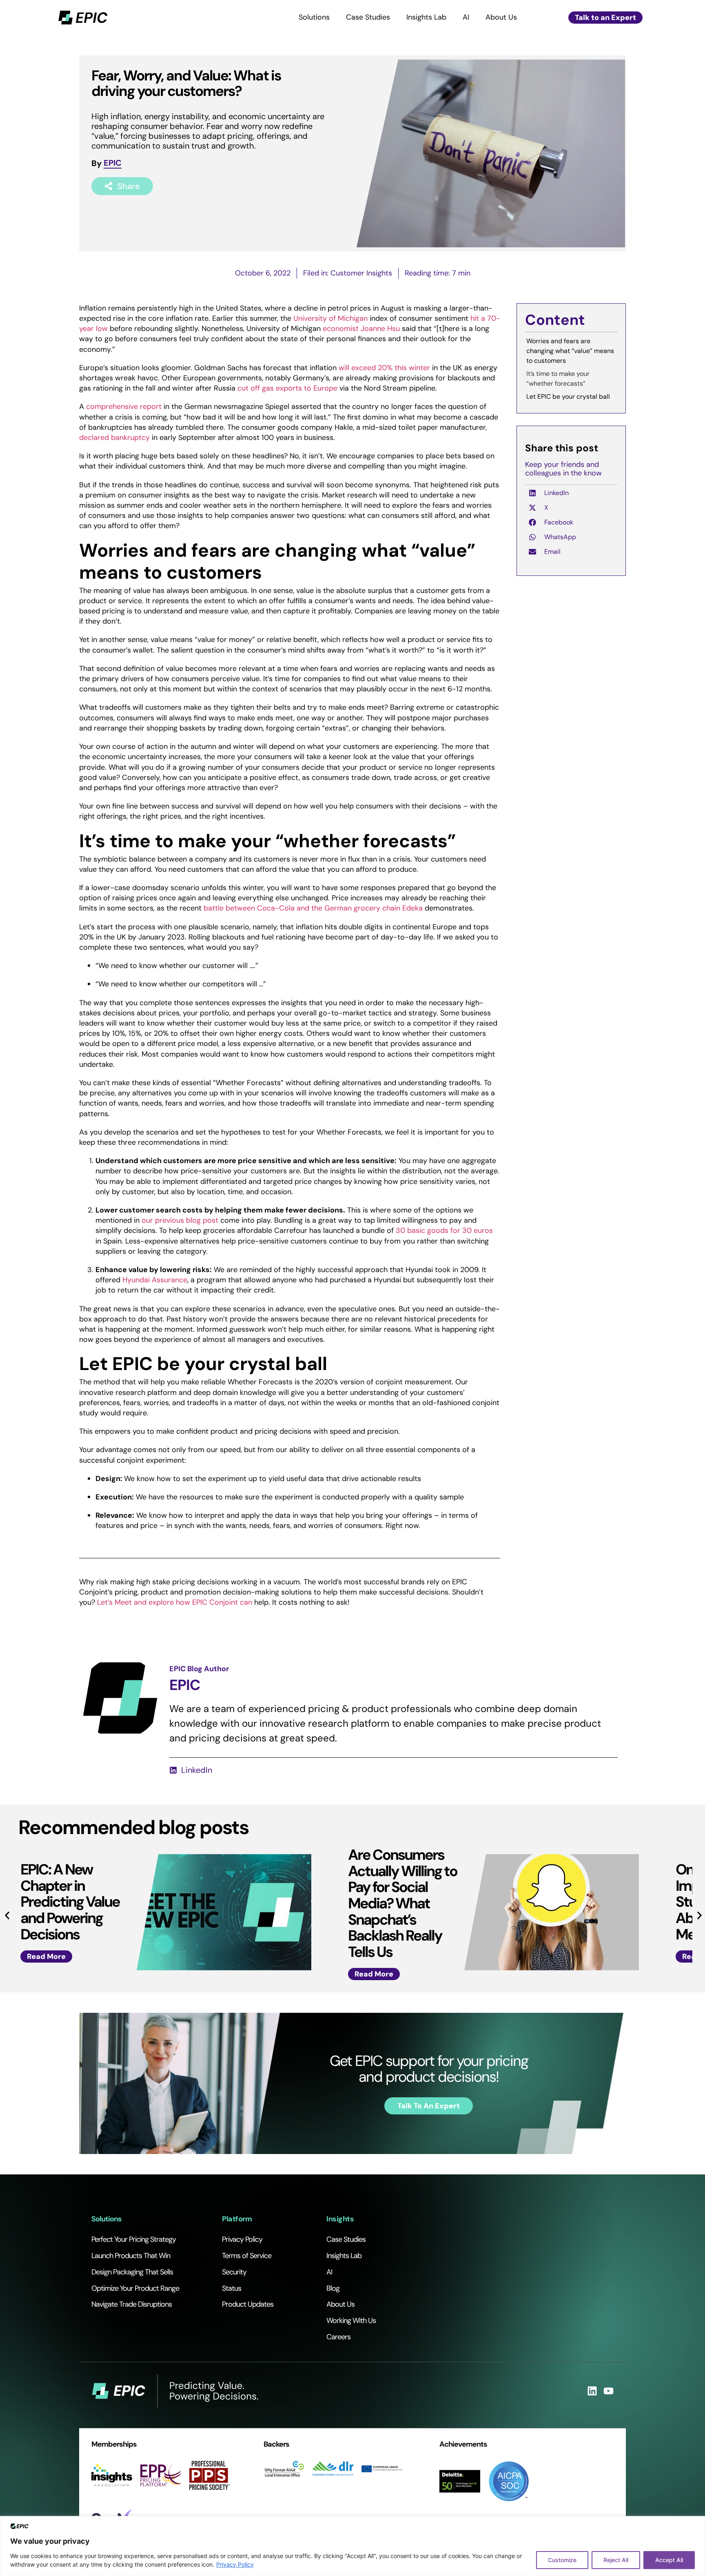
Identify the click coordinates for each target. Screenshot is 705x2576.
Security (234, 2272)
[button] (610, 322)
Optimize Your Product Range (135, 2288)
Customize (562, 2560)
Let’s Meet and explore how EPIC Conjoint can (176, 1602)
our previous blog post (180, 1220)
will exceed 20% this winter (384, 368)
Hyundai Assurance (155, 1280)
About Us (501, 17)
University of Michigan (330, 318)
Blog (333, 2288)
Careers (338, 2337)
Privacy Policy (235, 2564)
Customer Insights (361, 273)
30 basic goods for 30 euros (444, 1230)
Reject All (616, 2560)
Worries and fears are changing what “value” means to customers (570, 351)
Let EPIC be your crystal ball (568, 396)
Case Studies (368, 17)
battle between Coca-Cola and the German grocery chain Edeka (313, 908)
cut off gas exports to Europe (287, 388)
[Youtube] (609, 2391)
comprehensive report (124, 406)
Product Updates (248, 2304)
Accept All (669, 2560)
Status (232, 2288)
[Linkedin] (592, 2391)
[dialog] (352, 2546)
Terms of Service (247, 2256)
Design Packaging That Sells (132, 2272)
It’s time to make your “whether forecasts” (558, 379)
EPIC (113, 163)
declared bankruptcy (114, 437)
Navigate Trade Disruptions (132, 2304)
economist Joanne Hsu (361, 329)
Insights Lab (426, 17)
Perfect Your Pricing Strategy (134, 2239)
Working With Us (351, 2321)
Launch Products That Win (131, 2256)
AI (466, 17)
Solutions (314, 17)
